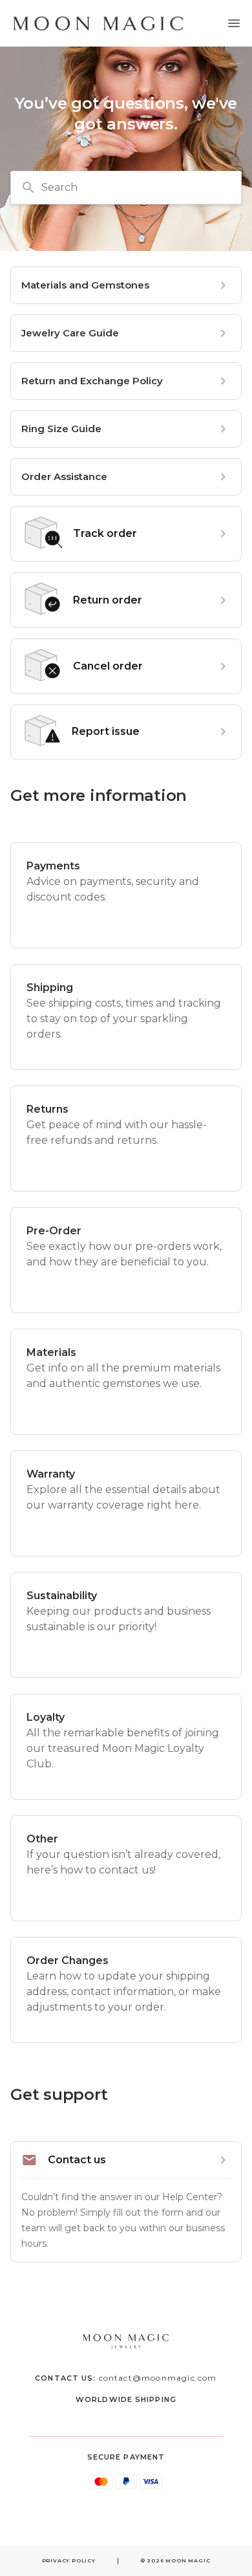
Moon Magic (188, 2560)
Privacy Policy (69, 2560)
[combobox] (126, 188)
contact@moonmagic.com (158, 2378)
